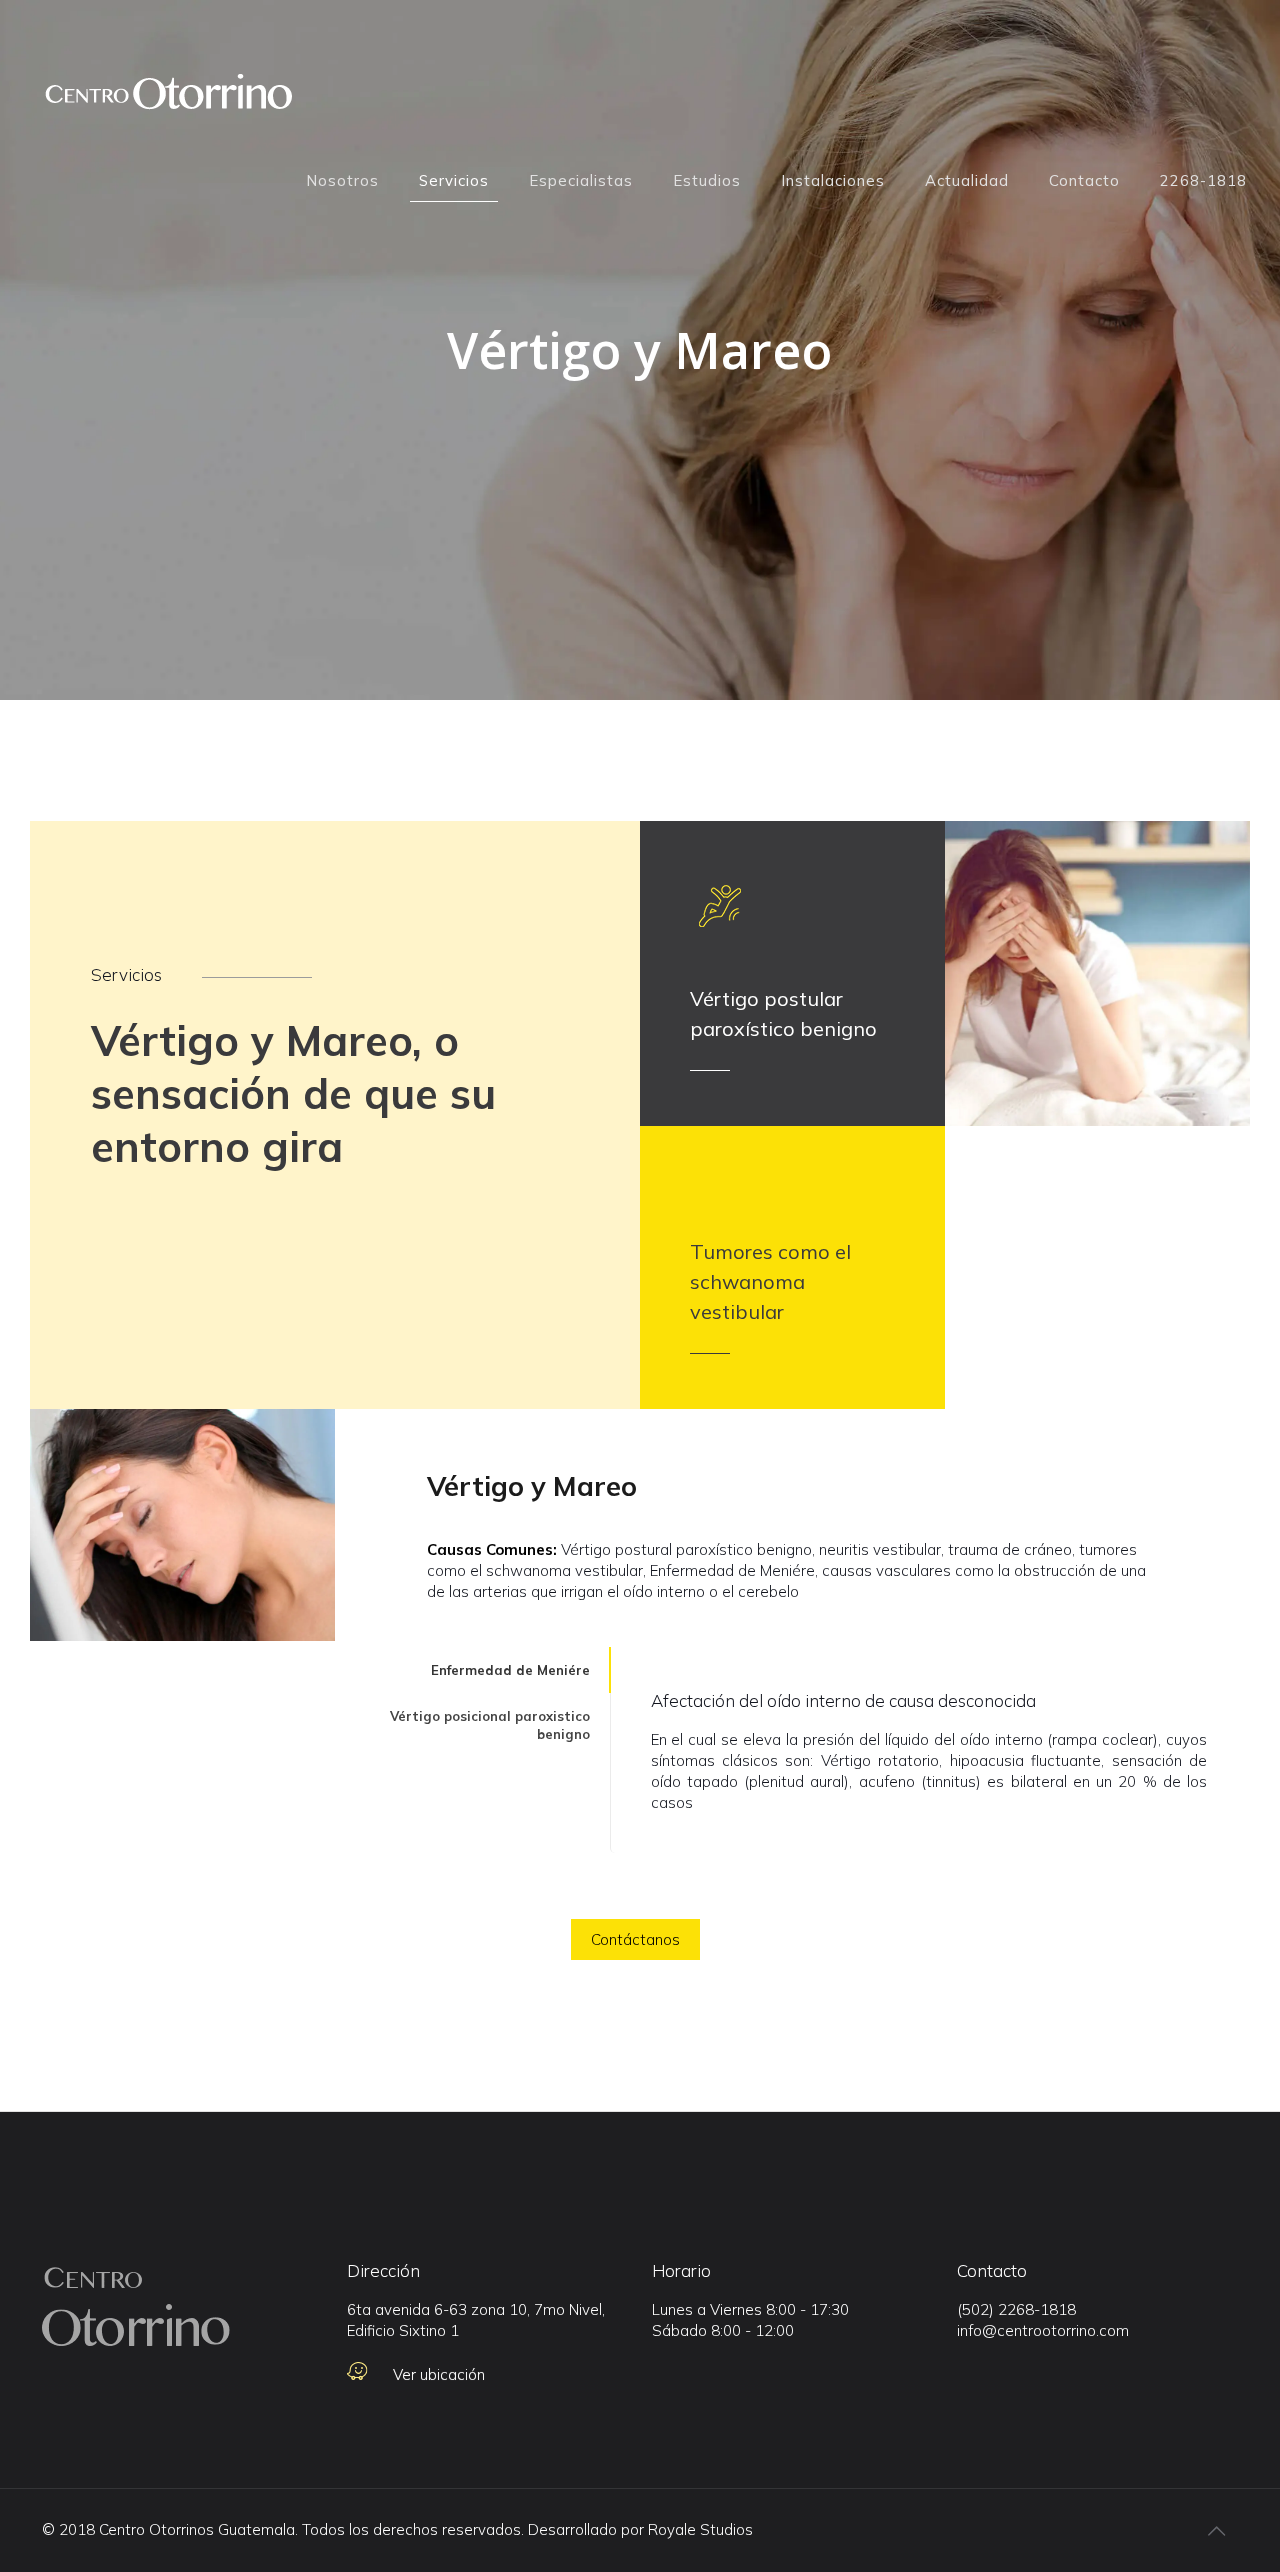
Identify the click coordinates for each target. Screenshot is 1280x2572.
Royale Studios (700, 2529)
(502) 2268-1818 (1016, 2309)
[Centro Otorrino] (168, 101)
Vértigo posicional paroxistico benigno (490, 1725)
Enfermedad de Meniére (510, 1670)
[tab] (472, 1670)
